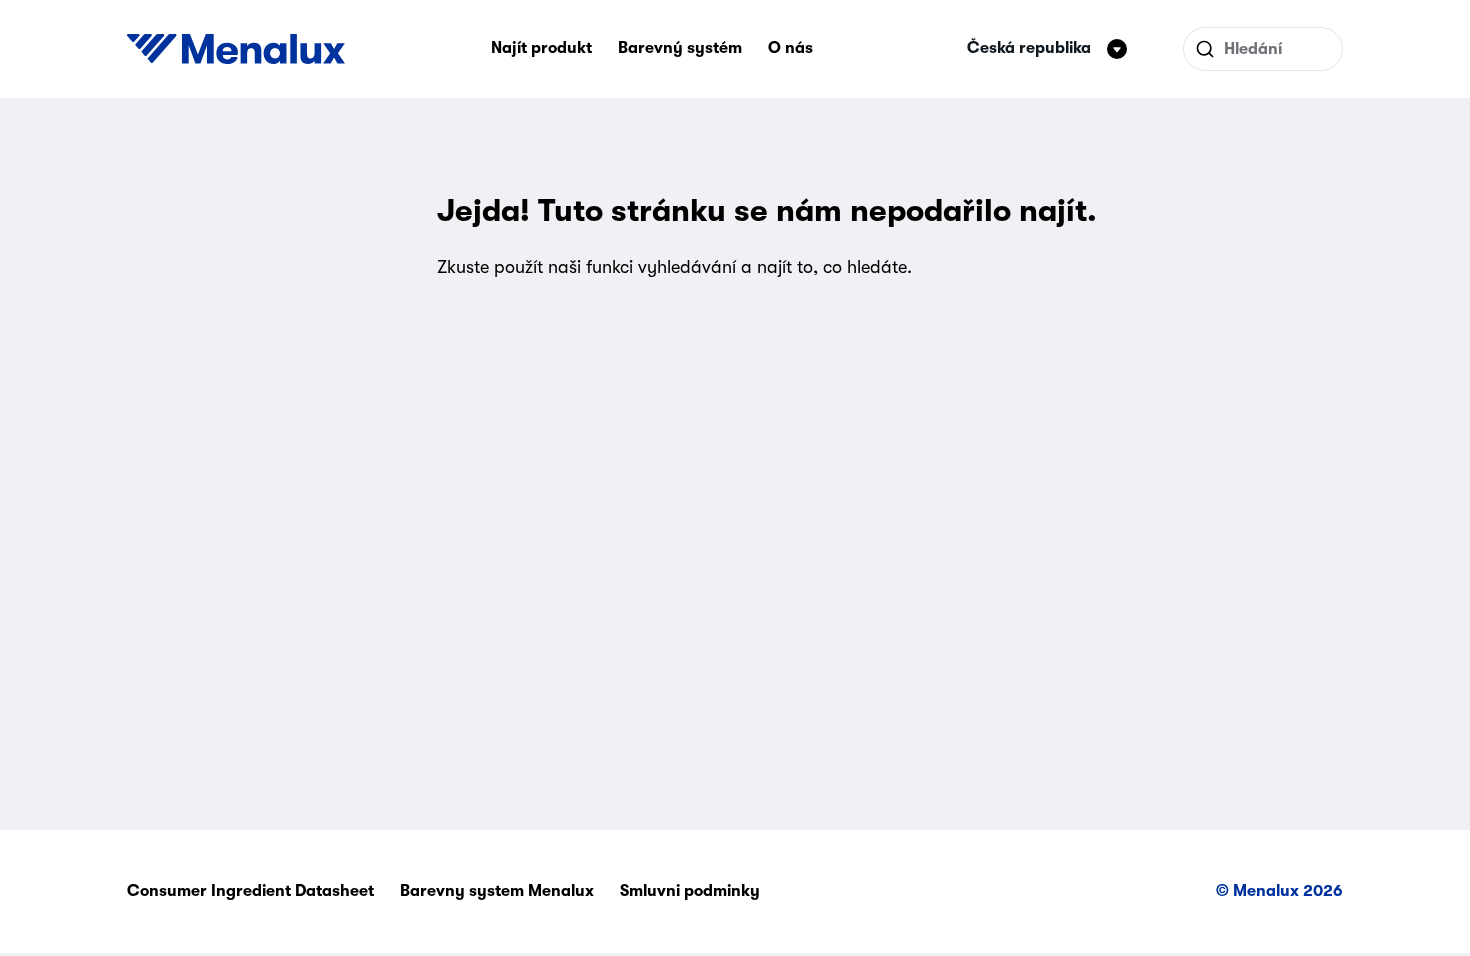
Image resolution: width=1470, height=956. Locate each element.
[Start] (236, 49)
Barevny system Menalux (497, 891)
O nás (790, 48)
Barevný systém (680, 48)
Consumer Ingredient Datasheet (250, 891)
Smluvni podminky (690, 891)
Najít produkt (541, 48)
